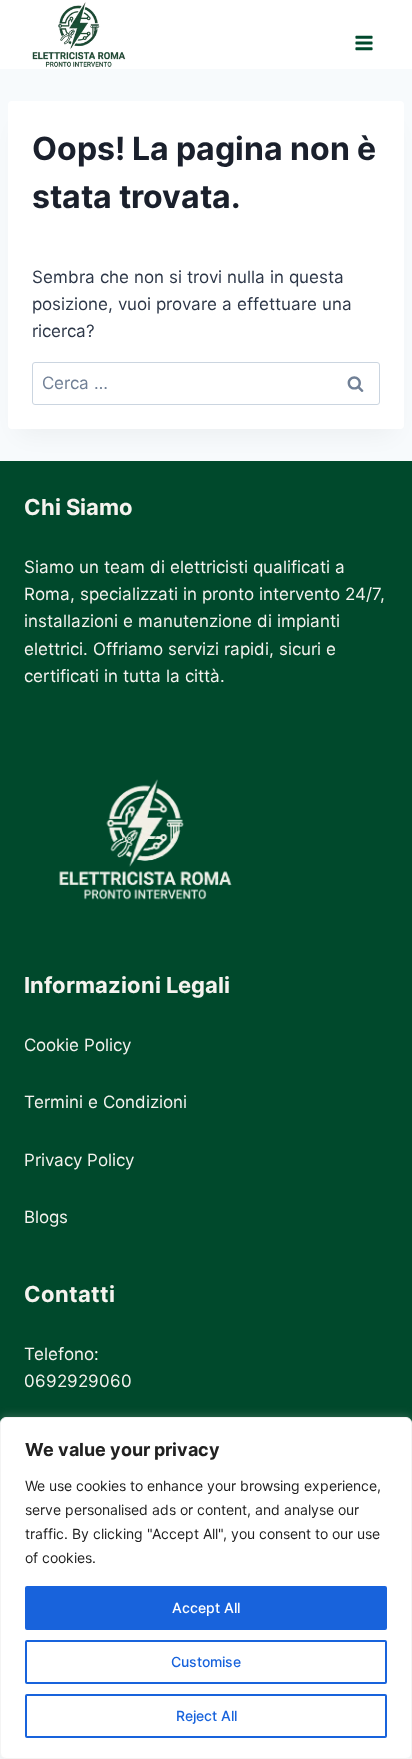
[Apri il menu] (363, 34)
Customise (206, 1661)
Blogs (46, 1217)
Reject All (206, 1715)
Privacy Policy (79, 1160)
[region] (206, 1588)
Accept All (206, 1607)
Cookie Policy (77, 1045)
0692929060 (78, 1381)
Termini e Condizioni (105, 1102)
